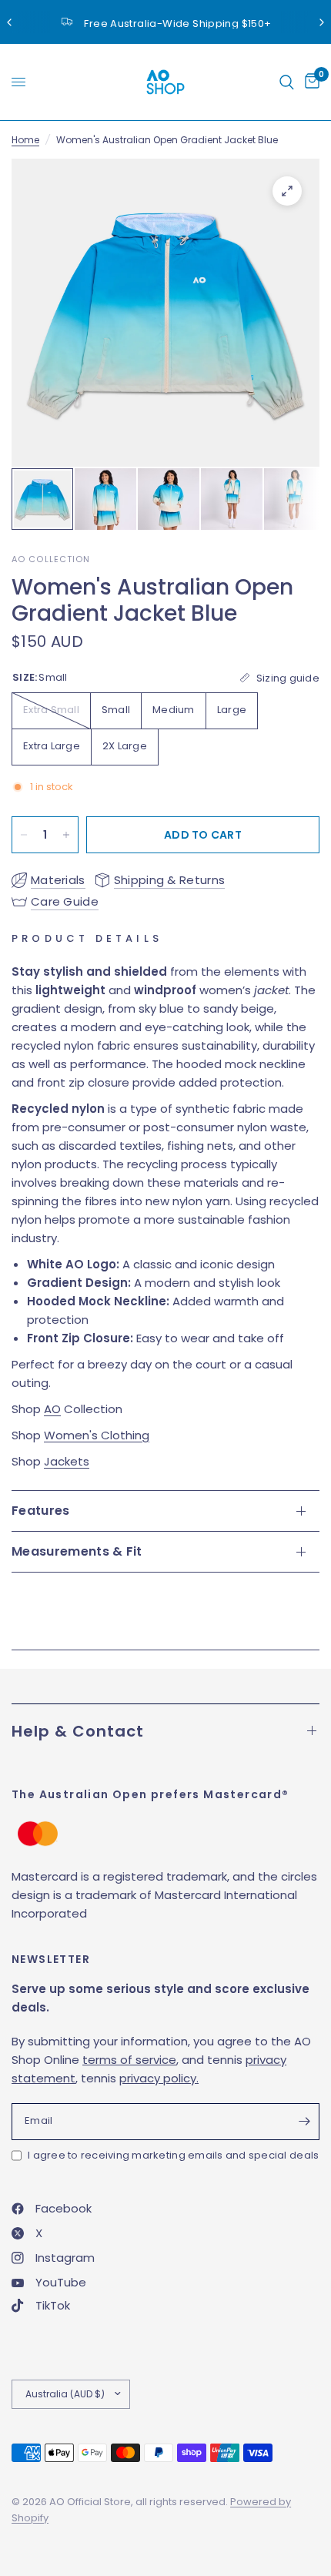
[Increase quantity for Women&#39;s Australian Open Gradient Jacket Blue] (66, 835)
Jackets (67, 1461)
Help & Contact (78, 1731)
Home (25, 140)
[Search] (287, 82)
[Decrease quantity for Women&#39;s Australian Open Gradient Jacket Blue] (24, 835)
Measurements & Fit (77, 1551)
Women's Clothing (97, 1435)
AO (52, 1409)
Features (41, 1511)
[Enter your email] (304, 2122)
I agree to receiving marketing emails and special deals (173, 2155)
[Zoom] (287, 191)
